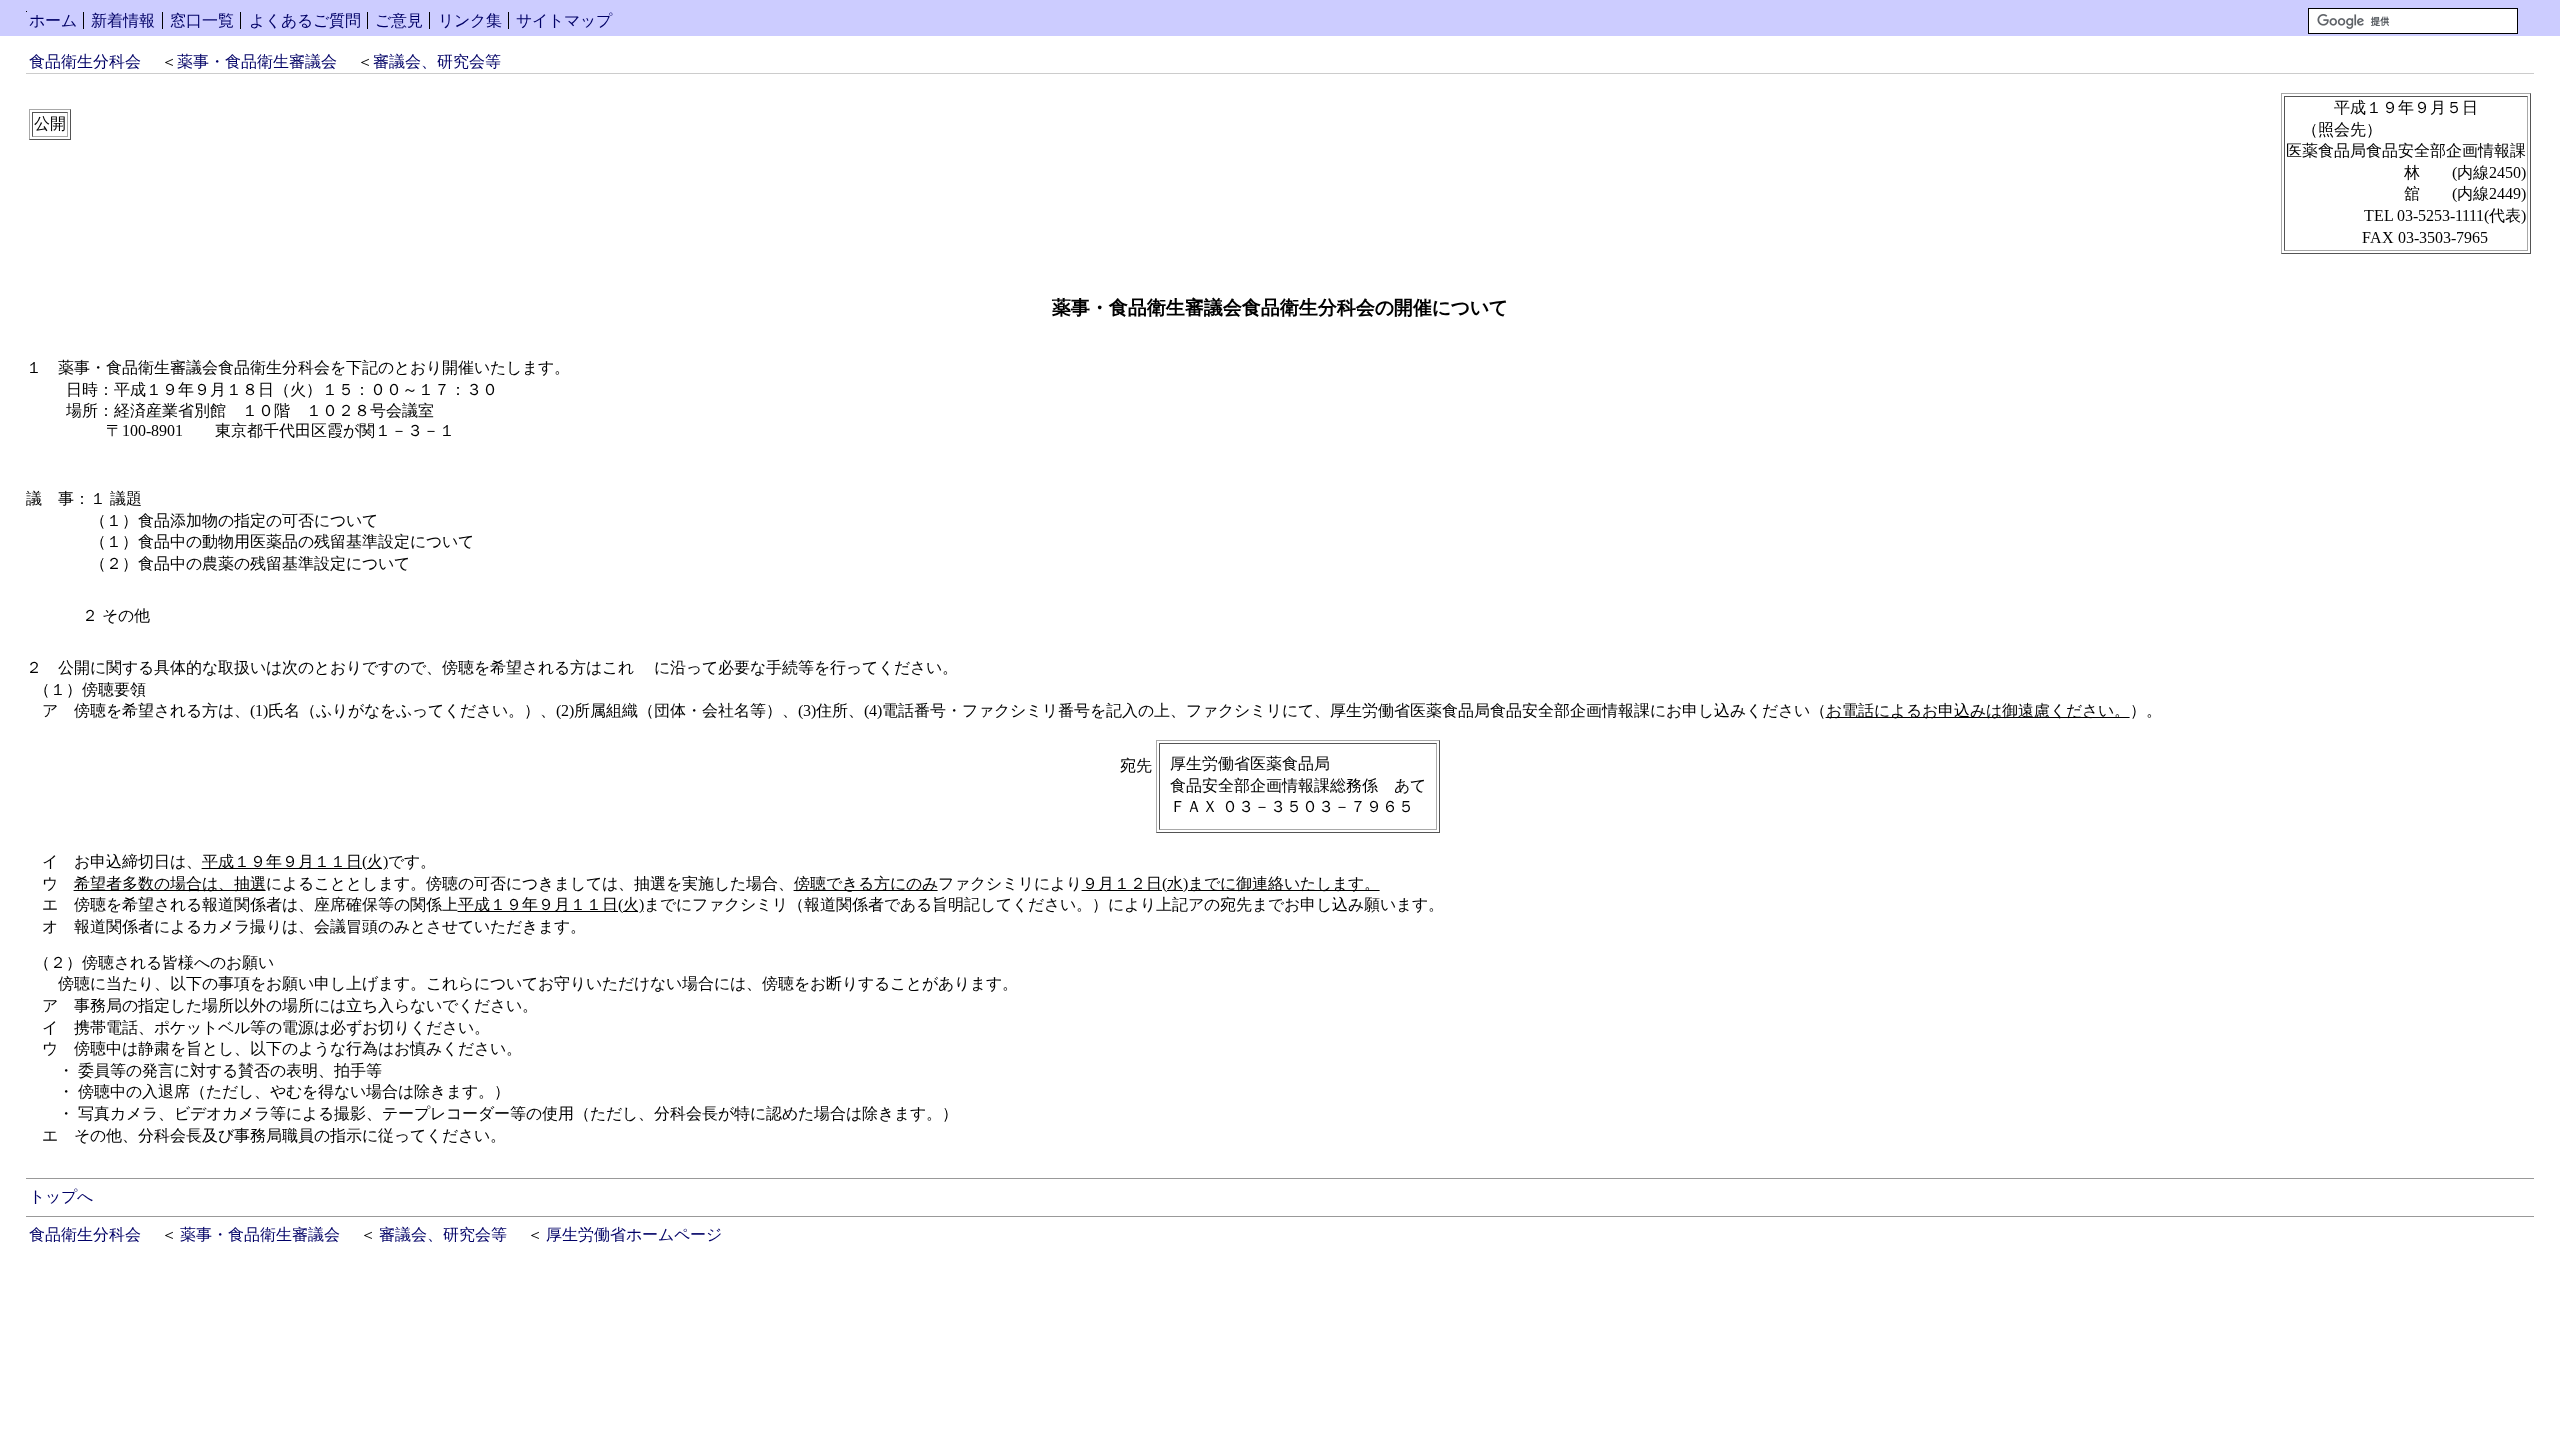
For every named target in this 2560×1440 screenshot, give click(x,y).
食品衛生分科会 (85, 61)
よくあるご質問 (305, 20)
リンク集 (470, 20)
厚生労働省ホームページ (634, 1234)
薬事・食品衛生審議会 (257, 61)
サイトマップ (564, 20)
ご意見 (399, 20)
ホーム (53, 20)
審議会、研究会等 (437, 61)
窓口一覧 (202, 20)
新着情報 (123, 20)
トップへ (61, 1196)
